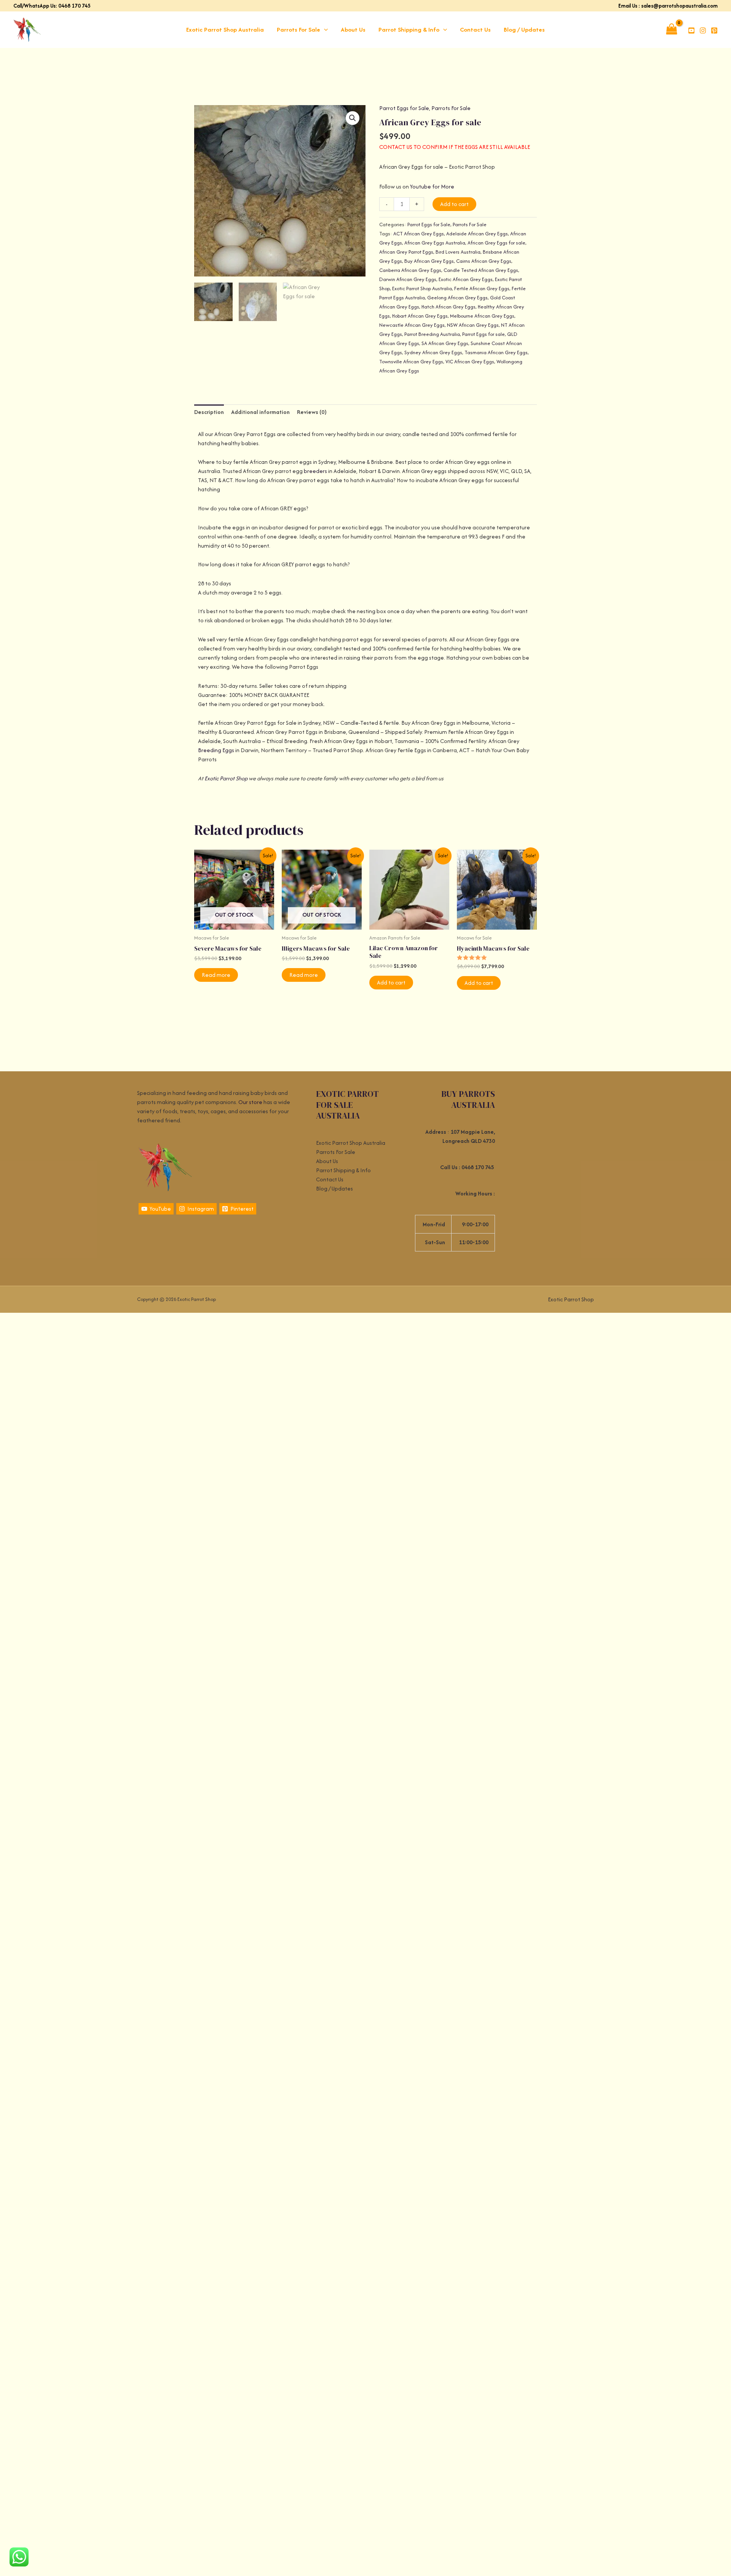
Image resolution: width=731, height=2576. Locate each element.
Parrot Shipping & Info (409, 30)
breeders (315, 471)
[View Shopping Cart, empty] (671, 30)
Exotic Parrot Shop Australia (225, 30)
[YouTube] (691, 30)
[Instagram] (703, 30)
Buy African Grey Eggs (429, 261)
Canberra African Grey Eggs (410, 270)
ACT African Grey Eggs (419, 234)
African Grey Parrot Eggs (406, 252)
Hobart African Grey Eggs (420, 316)
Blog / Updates (524, 30)
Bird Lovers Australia (458, 252)
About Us (353, 30)
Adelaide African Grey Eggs (477, 234)
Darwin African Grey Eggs (408, 279)
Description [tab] (209, 412)
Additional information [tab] (260, 412)
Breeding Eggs (216, 750)
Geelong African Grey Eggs (457, 298)
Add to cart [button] (391, 982)
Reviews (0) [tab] (312, 412)
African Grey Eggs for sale (496, 243)
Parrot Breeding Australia (432, 334)
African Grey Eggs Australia (435, 243)
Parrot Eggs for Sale (404, 108)
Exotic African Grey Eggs (466, 279)
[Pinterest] (714, 30)
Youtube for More (432, 186)
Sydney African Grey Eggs (433, 352)
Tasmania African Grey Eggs (496, 352)
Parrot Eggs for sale (484, 334)
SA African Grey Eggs (445, 343)
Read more (216, 975)
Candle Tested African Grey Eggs (481, 270)
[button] (324, 30)
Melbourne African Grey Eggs (482, 316)
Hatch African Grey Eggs (448, 307)
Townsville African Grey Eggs (411, 362)
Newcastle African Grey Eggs (412, 325)
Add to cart (454, 204)
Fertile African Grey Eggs (482, 288)
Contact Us (475, 30)
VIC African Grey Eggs (470, 362)
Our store (250, 1102)
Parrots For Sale (298, 30)
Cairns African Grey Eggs (484, 261)
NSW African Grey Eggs (473, 325)
